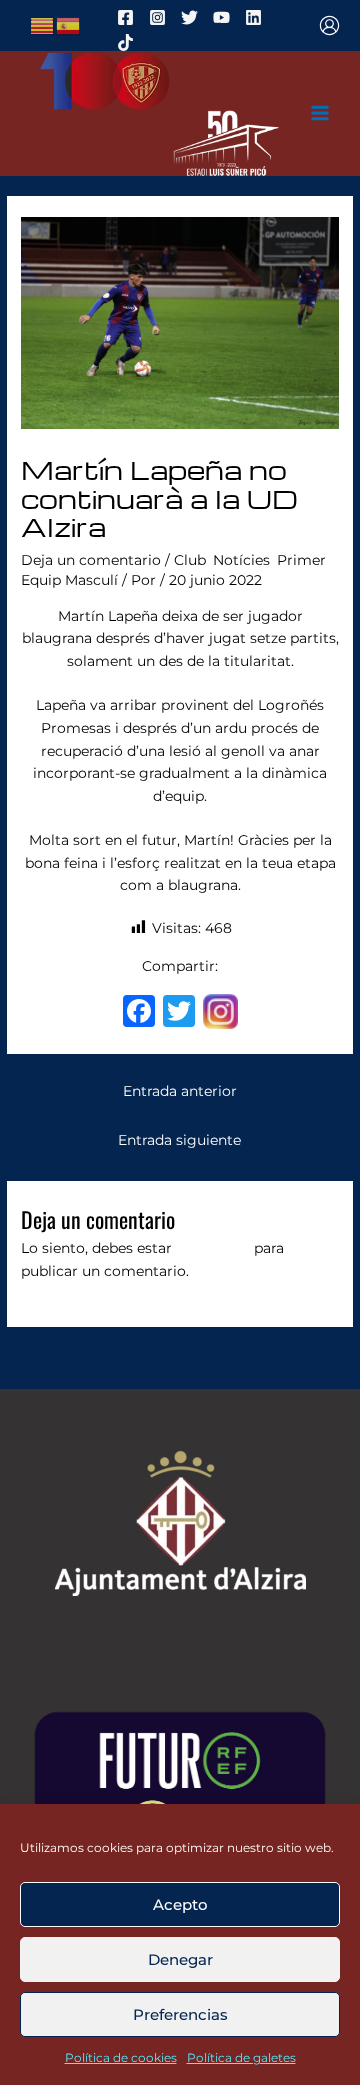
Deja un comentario (91, 560)
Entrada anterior (180, 1091)
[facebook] (128, 17)
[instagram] (160, 17)
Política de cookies (121, 2057)
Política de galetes (241, 2057)
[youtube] (224, 17)
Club (190, 560)
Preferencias (180, 2014)
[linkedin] (256, 17)
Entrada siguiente (179, 1140)
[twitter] (192, 17)
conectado (213, 1248)
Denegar (180, 1959)
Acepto (180, 1904)
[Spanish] (69, 24)
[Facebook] (139, 1013)
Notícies (241, 560)
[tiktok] (128, 42)
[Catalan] (43, 24)
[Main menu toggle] (320, 113)
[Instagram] (220, 1014)
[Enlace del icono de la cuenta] (329, 25)
